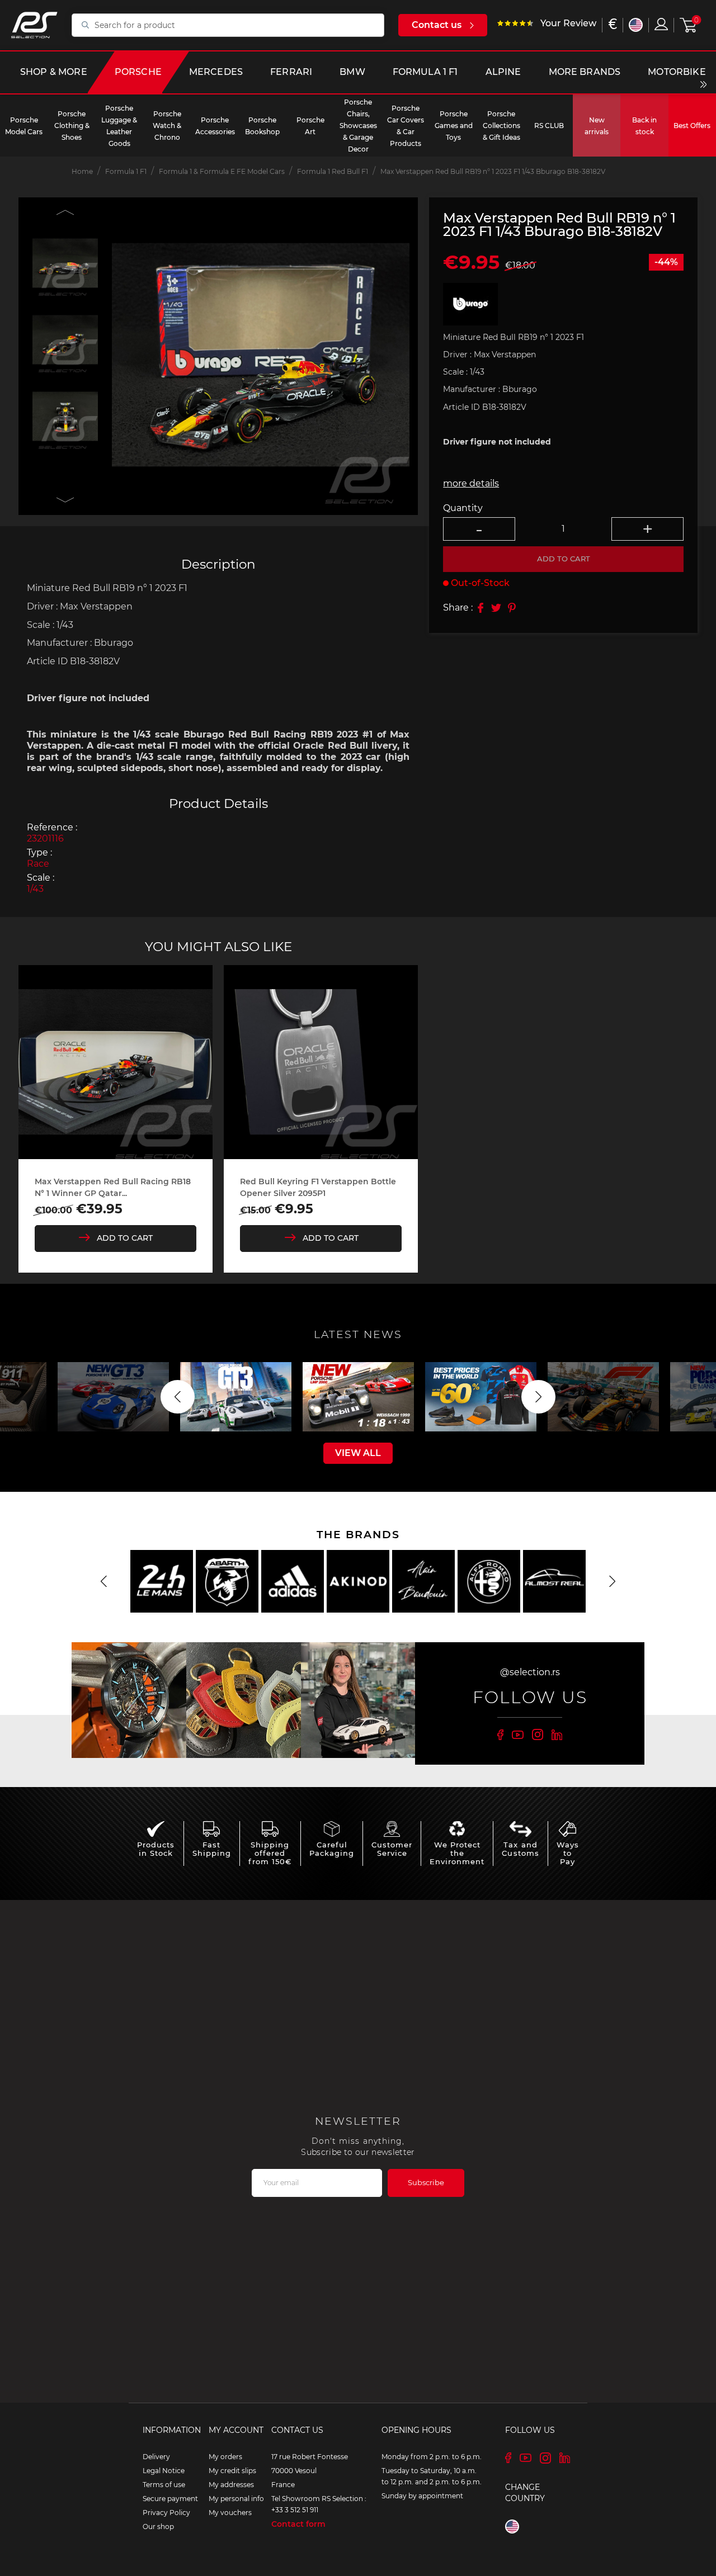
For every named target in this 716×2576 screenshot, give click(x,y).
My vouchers (230, 2513)
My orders (225, 2457)
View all (358, 1453)
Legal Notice (164, 2471)
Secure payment (170, 2499)
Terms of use (164, 2485)
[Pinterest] (512, 608)
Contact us (437, 25)
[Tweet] (496, 608)
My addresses (231, 2485)
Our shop (158, 2527)
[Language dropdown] (636, 25)
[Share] (481, 608)
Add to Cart (125, 1238)
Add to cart (564, 559)
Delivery (156, 2457)
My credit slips (232, 2471)
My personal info (236, 2499)
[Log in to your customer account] (661, 24)
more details (471, 483)
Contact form (298, 2524)
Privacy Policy (166, 2513)
